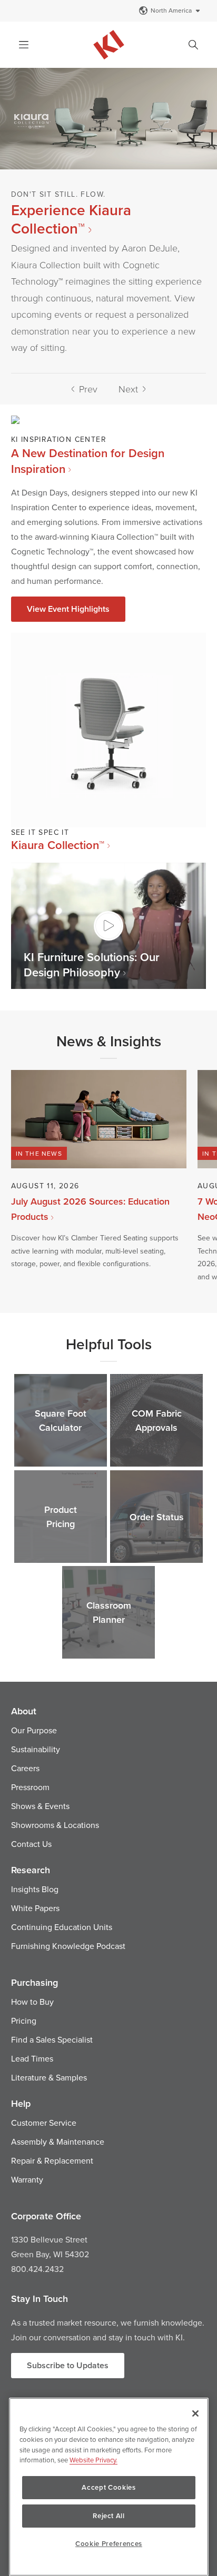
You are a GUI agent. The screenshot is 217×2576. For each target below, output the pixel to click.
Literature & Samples (49, 2077)
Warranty (27, 2179)
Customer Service (44, 2123)
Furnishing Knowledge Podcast (68, 1946)
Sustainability (36, 1749)
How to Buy (32, 2002)
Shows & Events (40, 1806)
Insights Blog (35, 1889)
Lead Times (32, 2058)
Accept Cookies (108, 2487)
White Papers (35, 1908)
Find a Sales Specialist (52, 2039)
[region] (109, 2487)
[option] (108, 220)
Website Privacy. (93, 2460)
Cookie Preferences (109, 2544)
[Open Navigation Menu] (24, 45)
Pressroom (30, 1787)
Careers (25, 1768)
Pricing (24, 2021)
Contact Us (31, 1844)
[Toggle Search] (193, 45)
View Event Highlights (68, 609)
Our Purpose (34, 1730)
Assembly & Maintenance (58, 2141)
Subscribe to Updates (68, 2365)
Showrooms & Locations (55, 1825)
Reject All (109, 2516)
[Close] (195, 2413)
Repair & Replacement (52, 2160)
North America (171, 10)
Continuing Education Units (62, 1927)
